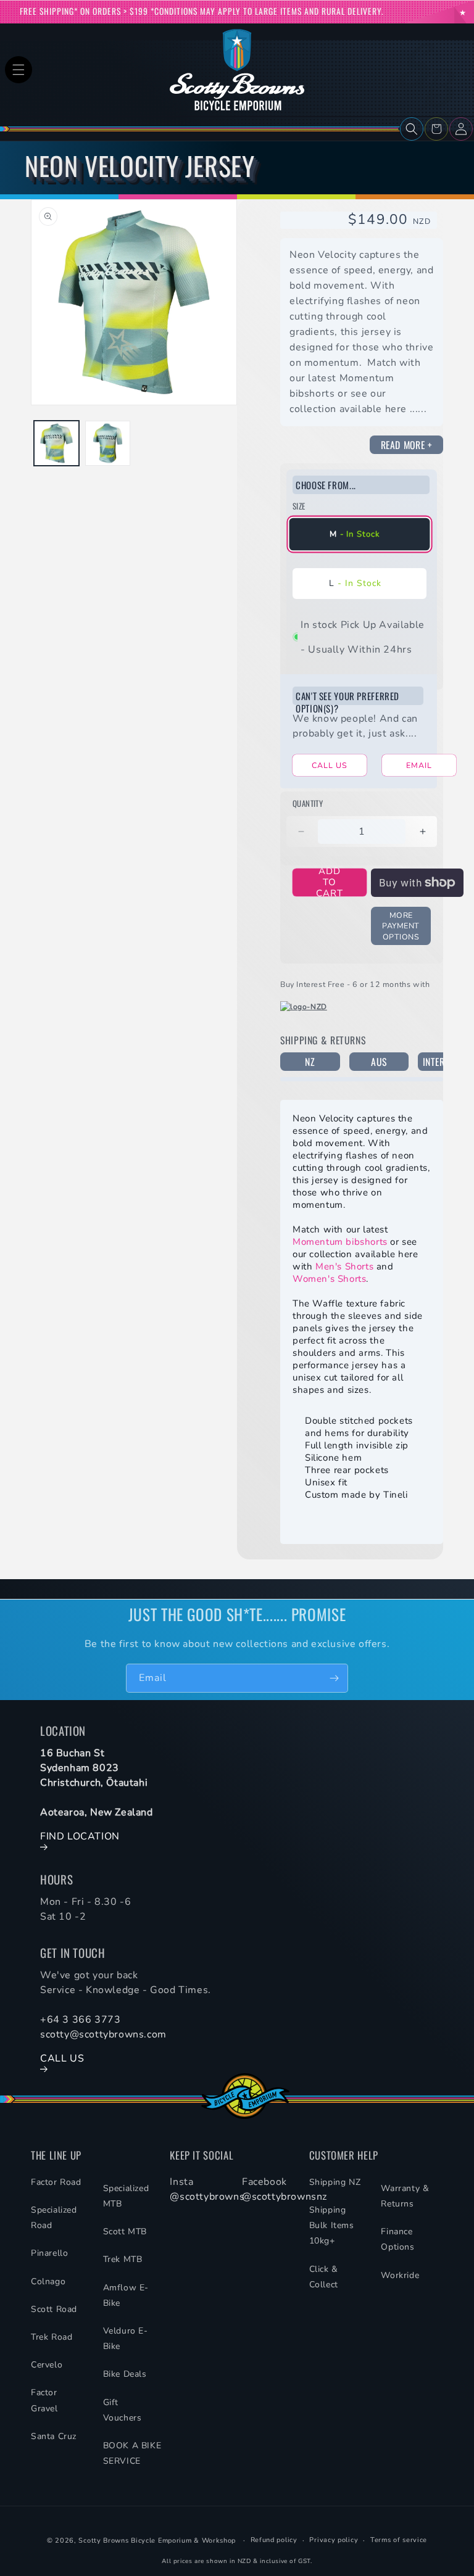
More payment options (401, 926)
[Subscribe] (334, 1678)
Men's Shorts (344, 1266)
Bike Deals (125, 2374)
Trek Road (52, 2337)
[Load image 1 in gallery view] (56, 443)
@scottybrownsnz (285, 2197)
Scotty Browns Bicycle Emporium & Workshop (157, 2541)
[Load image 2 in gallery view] (108, 443)
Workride (400, 2275)
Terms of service (399, 2540)
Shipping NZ (335, 2182)
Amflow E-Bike (126, 2295)
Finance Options (397, 2239)
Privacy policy (334, 2540)
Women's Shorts (329, 1279)
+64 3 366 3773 (80, 2020)
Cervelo (47, 2365)
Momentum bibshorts (340, 1242)
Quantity (308, 803)
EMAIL (419, 765)
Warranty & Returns (405, 2196)
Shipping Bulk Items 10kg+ (332, 2225)
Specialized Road (54, 2218)
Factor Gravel (44, 2400)
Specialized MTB (126, 2196)
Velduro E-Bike (126, 2339)
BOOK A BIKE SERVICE (132, 2453)
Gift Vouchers (123, 2410)
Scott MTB (125, 2231)
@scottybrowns (207, 2197)
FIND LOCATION (80, 1836)
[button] (19, 70)
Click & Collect (324, 2277)
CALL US (330, 765)
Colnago (48, 2281)
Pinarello (49, 2253)
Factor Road (56, 2182)
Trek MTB (123, 2259)
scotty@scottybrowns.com (103, 2034)
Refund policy (274, 2540)
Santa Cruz (54, 2436)
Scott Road (54, 2309)
